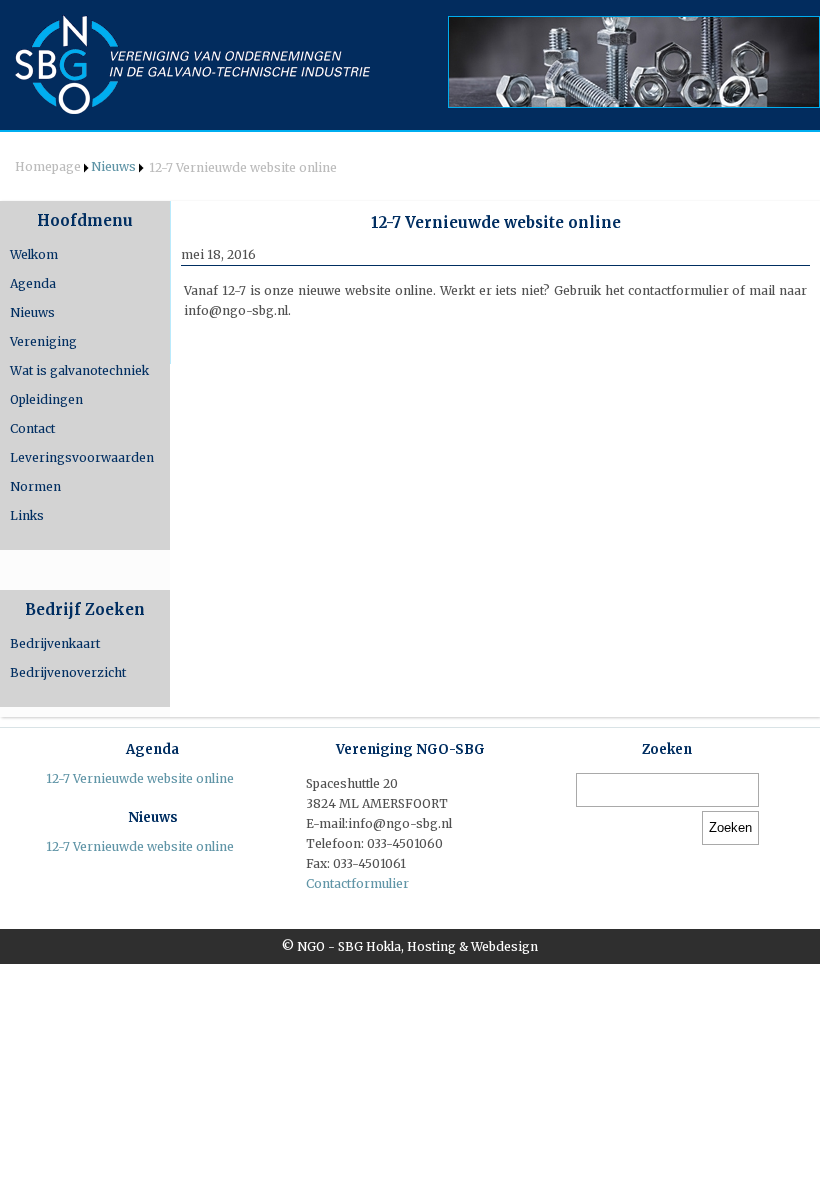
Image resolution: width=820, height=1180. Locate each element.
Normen (35, 486)
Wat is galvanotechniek (79, 370)
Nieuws (113, 166)
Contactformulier (357, 883)
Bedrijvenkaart (55, 643)
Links (27, 515)
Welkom (34, 254)
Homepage (48, 166)
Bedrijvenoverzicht (68, 672)
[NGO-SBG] (194, 65)
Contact (32, 428)
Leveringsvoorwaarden (82, 457)
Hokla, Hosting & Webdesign (452, 946)
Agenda (33, 283)
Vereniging (43, 341)
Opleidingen (46, 399)
